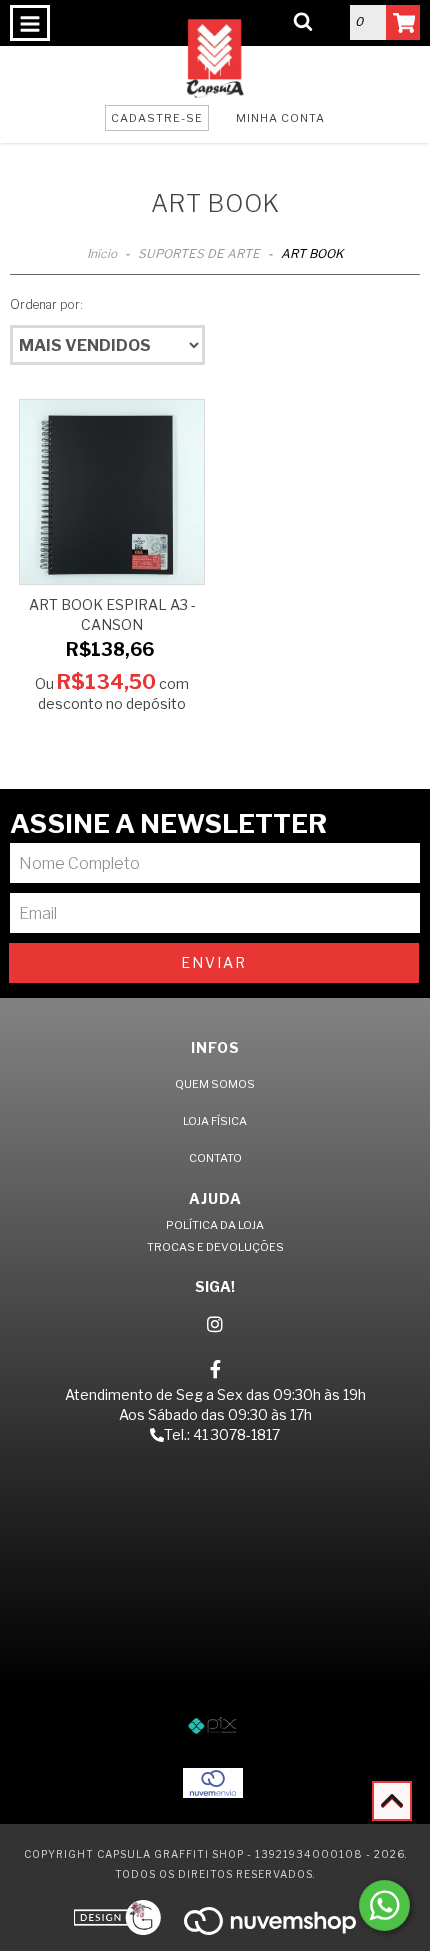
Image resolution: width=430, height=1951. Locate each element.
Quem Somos (215, 1084)
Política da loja (215, 1225)
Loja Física (215, 1121)
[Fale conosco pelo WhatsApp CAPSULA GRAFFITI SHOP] (384, 1905)
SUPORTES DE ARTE (200, 253)
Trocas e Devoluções (215, 1247)
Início (102, 253)
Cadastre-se (157, 118)
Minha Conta (280, 118)
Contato (215, 1158)
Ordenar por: (46, 304)
